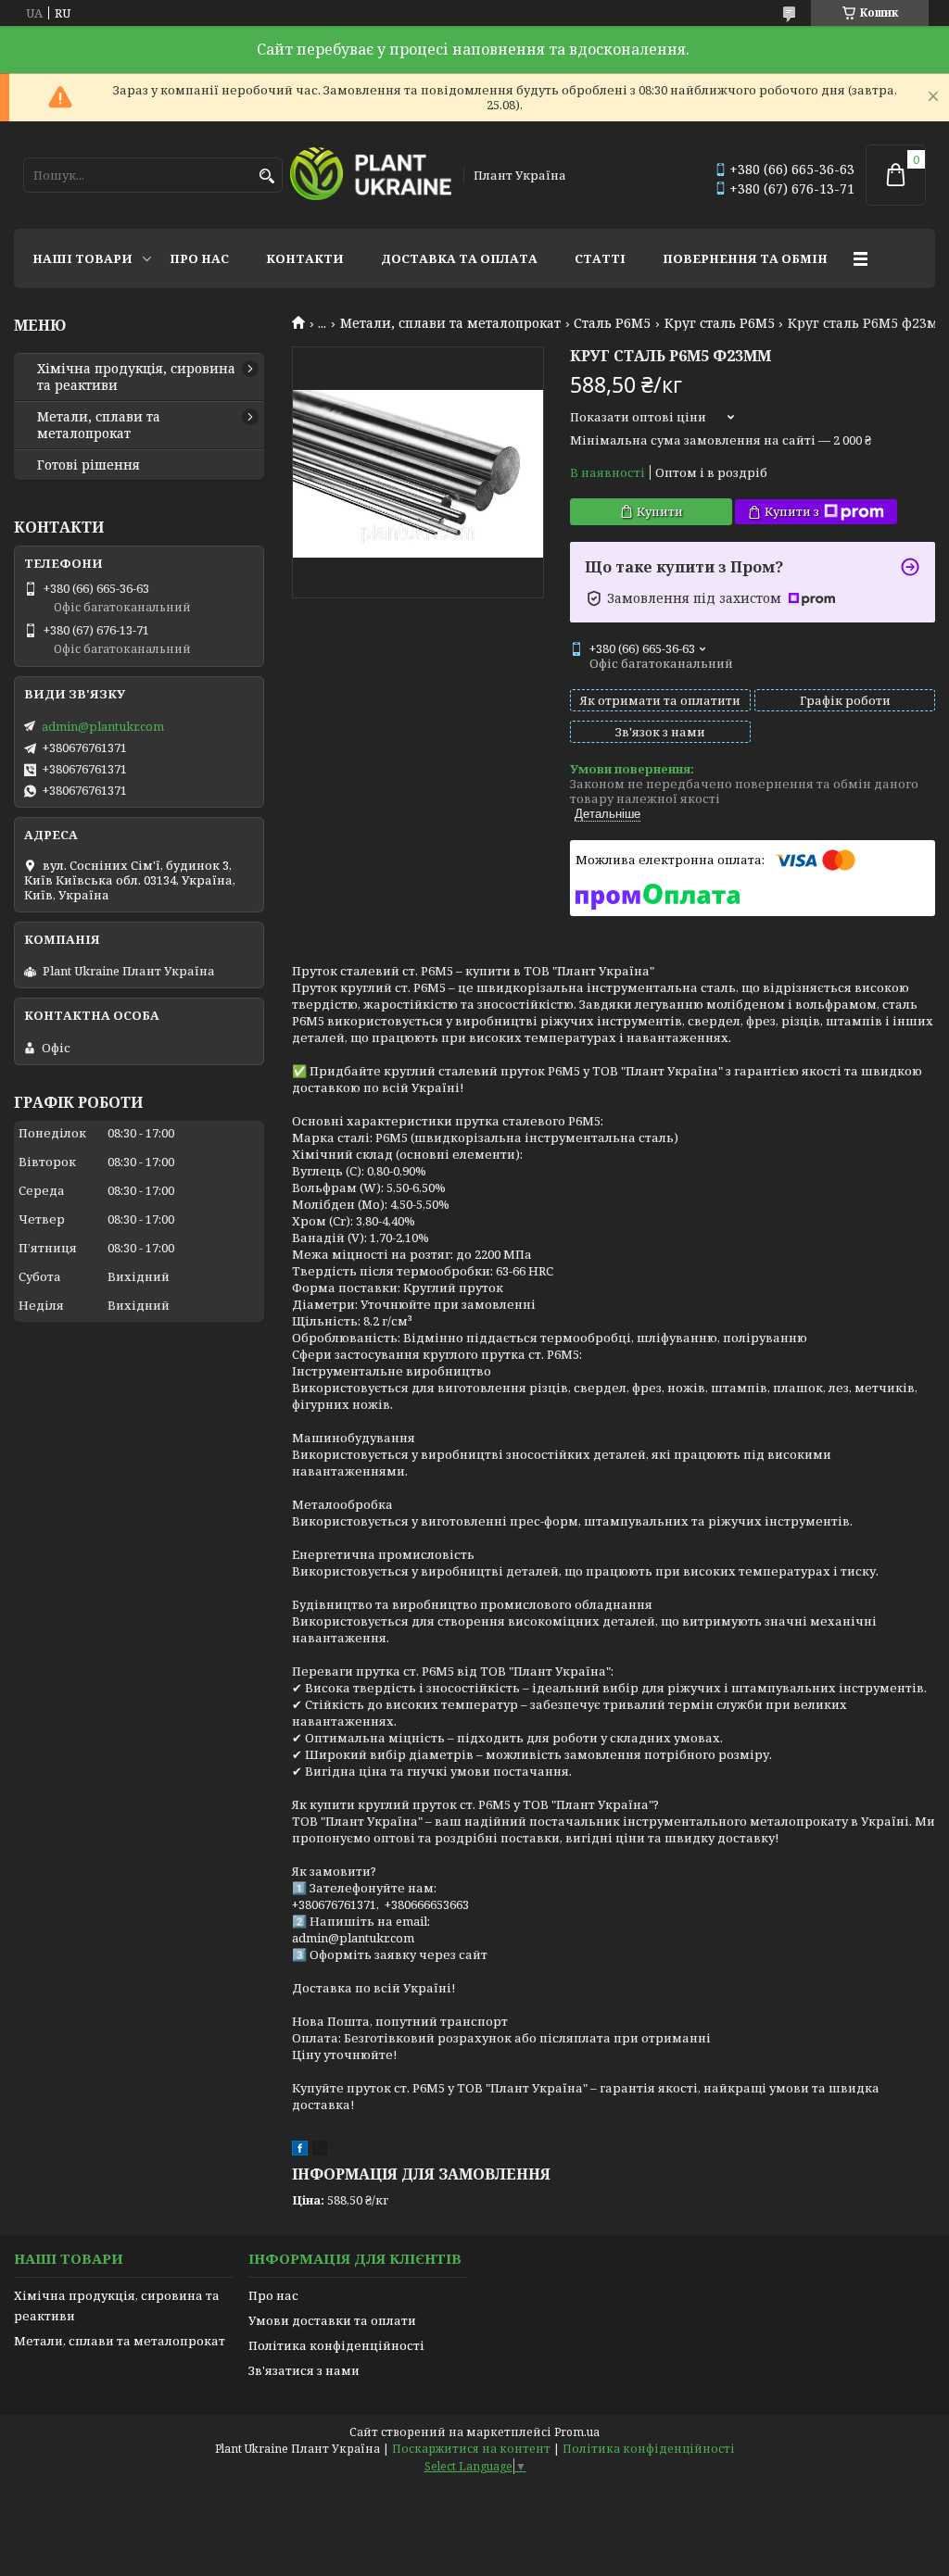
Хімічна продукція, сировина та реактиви (136, 377)
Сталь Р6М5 (612, 323)
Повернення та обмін (745, 258)
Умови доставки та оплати (332, 2320)
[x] (320, 2151)
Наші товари (82, 258)
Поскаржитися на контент (471, 2449)
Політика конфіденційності (336, 2345)
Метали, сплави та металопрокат (450, 323)
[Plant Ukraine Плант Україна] (370, 175)
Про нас (199, 258)
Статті (600, 258)
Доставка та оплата (459, 258)
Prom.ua (577, 2432)
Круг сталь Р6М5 (720, 323)
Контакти (305, 258)
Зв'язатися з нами (304, 2370)
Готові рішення (89, 465)
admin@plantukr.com (103, 726)
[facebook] (300, 2151)
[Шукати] (266, 176)
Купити (660, 511)
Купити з (792, 511)
